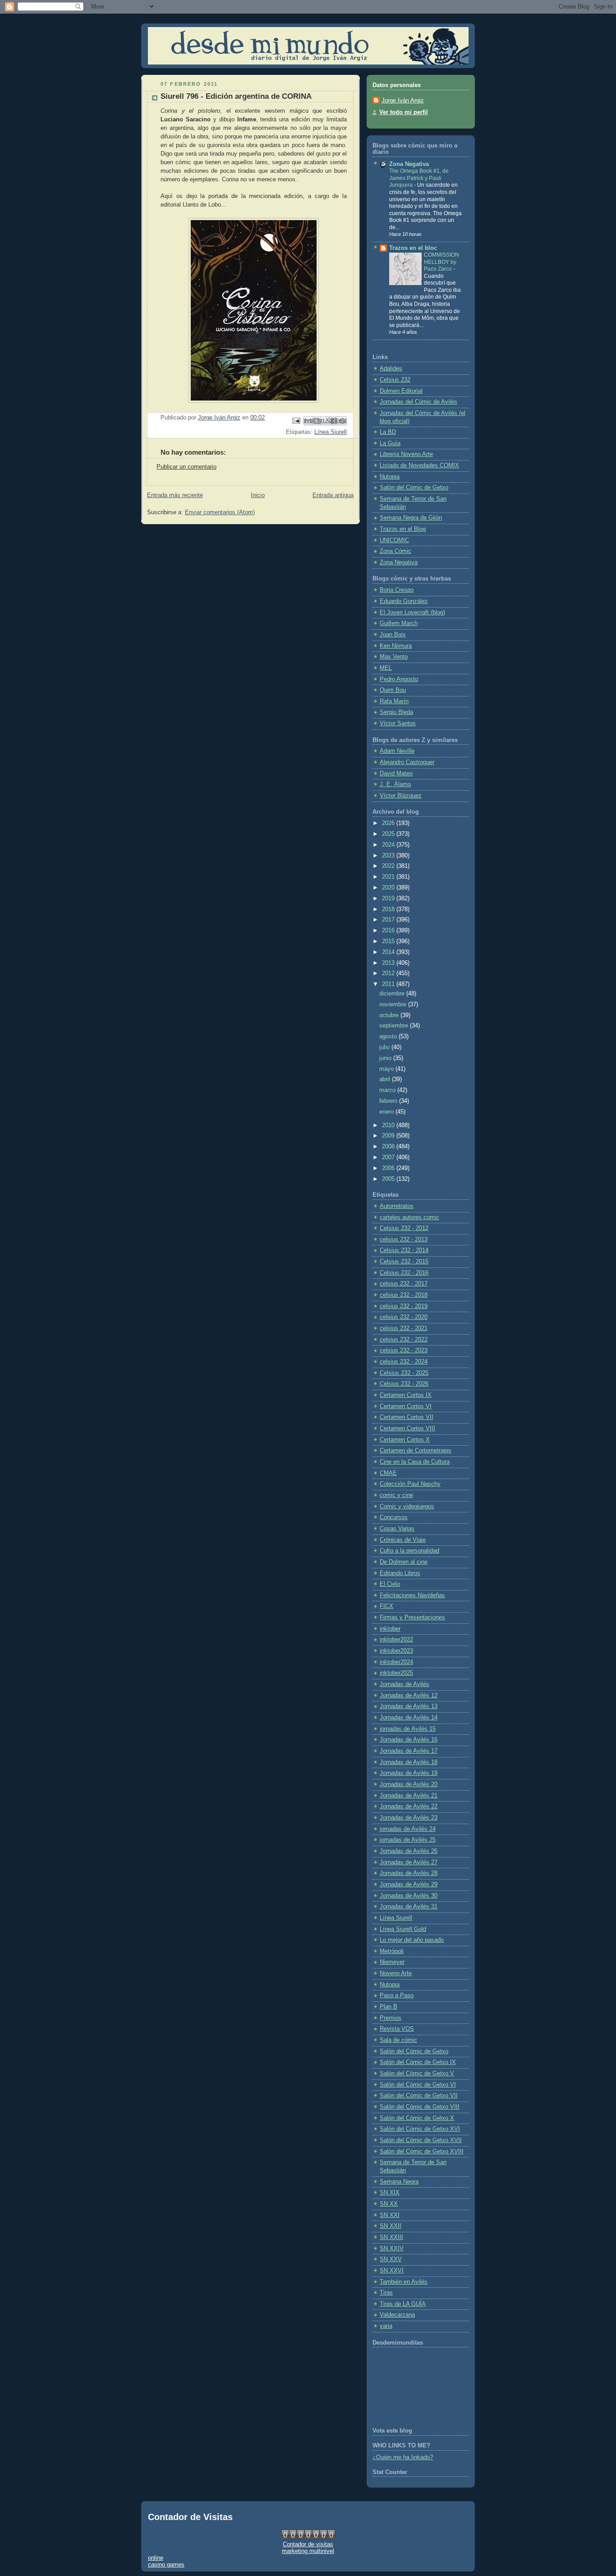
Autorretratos (397, 1206)
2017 (389, 920)
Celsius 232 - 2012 (404, 1228)
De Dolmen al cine (404, 1562)
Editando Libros (400, 1573)
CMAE (388, 1473)
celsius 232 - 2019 (404, 1306)
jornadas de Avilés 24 (408, 1829)
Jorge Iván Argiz (403, 101)
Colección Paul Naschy (410, 1484)
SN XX (389, 2204)
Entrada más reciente (175, 495)
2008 (389, 1147)
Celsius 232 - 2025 (404, 1373)
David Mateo (396, 774)
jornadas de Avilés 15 (408, 1729)
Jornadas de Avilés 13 (409, 1706)
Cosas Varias (397, 1529)
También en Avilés (404, 2282)
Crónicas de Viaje (403, 1540)
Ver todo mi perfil (404, 112)
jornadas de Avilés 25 (408, 1840)
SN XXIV (392, 2249)
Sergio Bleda (396, 712)
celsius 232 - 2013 (404, 1240)
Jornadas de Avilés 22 (409, 1806)
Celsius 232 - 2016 (404, 1273)
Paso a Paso (397, 1995)
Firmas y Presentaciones (412, 1617)
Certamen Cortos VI (406, 1406)
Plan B (388, 2007)
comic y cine (396, 1495)
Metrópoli (392, 1951)
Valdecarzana (397, 2315)
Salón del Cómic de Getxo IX (418, 2062)
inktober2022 (396, 1640)
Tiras (386, 2293)
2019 (389, 899)
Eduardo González (404, 601)
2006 (389, 1168)
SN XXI (390, 2215)
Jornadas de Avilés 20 (409, 1784)
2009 (389, 1136)
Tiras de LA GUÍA (403, 2304)
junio (386, 1058)
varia (386, 2326)
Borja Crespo (397, 590)
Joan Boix (393, 635)
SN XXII (391, 2226)
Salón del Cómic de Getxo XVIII (422, 2152)
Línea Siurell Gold (403, 1929)
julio (385, 1047)
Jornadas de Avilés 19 (409, 1773)
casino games (166, 2564)
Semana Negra (399, 2182)
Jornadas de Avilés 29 (409, 1885)
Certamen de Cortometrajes (416, 1451)
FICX (386, 1606)
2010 (389, 1125)
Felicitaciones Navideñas (412, 1595)
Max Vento (394, 657)
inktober (390, 1629)
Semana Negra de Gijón (411, 518)
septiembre (395, 1026)
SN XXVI (392, 2271)
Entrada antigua (333, 495)
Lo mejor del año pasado (412, 1940)
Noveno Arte (396, 1973)
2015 (389, 941)
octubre (390, 1015)
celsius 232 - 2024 (404, 1362)
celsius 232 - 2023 (404, 1350)
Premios (391, 2018)
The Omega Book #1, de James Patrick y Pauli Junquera (419, 178)
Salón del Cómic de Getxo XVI (420, 2129)
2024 (389, 845)
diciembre (393, 994)
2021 (389, 877)
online (156, 2558)
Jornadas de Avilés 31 (409, 1907)
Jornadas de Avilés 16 (409, 1740)
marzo (388, 1090)
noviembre (394, 1005)
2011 (389, 984)
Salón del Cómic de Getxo (414, 488)
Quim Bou (393, 690)
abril (386, 1079)
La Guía (390, 443)
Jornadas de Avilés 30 (409, 1896)
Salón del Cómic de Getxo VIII (420, 2107)
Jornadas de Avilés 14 (409, 1718)
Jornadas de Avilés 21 (409, 1796)
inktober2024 (396, 1662)
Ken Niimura (396, 646)
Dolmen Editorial (401, 391)
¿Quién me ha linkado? (403, 2457)
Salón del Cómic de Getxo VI (418, 2085)
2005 (389, 1179)
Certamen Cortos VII (407, 1417)
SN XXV (391, 2259)
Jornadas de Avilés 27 (409, 1862)
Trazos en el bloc (413, 248)
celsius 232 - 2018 (404, 1295)
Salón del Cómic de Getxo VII (419, 2096)
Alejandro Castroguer (407, 762)
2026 (389, 823)
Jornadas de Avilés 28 (409, 1873)
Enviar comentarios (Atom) (220, 512)
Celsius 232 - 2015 (404, 1262)
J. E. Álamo (395, 784)
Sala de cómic (398, 2040)
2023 (389, 856)
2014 (389, 952)
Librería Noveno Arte (406, 454)
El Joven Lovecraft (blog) (412, 613)
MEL (386, 668)
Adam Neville (397, 751)
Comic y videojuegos (407, 1507)
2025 (389, 834)
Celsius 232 (395, 380)
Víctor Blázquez (401, 796)
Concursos (394, 1517)
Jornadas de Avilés (405, 1684)
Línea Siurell (331, 432)
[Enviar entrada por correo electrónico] (296, 420)
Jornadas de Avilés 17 (409, 1751)
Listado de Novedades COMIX (419, 465)
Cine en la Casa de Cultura (415, 1462)
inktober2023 (396, 1651)
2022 (389, 866)
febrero (389, 1101)
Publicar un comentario (186, 467)
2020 (389, 888)
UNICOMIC (394, 540)
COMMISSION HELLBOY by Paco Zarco (441, 262)
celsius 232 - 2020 (404, 1317)
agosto (389, 1037)
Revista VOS (397, 2029)
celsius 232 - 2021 (404, 1328)
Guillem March (399, 623)
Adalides (391, 369)
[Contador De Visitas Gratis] (308, 2537)
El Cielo (390, 1584)
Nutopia (390, 477)
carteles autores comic (409, 1217)
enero (387, 1112)
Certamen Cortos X (405, 1440)
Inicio (258, 495)
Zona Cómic (395, 551)
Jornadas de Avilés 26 (409, 1851)
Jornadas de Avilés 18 (409, 1762)
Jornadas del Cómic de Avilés (418, 402)
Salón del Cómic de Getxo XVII (421, 2140)
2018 (389, 909)
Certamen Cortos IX (406, 1395)
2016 (389, 931)
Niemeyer (392, 1962)
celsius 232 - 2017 (404, 1284)
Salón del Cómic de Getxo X (417, 2118)
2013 (389, 963)
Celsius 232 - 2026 (404, 1384)
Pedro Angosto (399, 679)
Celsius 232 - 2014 (404, 1250)
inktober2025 (396, 1673)
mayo (387, 1069)
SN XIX (390, 2193)
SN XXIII (391, 2237)
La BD (388, 432)
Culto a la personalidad (409, 1551)
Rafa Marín (394, 701)
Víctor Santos (398, 723)
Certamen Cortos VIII (407, 1429)
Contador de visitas (308, 2544)
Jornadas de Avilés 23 (409, 1818)
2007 (389, 1157)
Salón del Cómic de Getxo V (417, 2074)
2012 (389, 973)
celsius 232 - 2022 (404, 1340)
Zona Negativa (409, 164)
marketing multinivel (308, 2551)
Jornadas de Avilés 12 (409, 1696)
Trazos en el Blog (403, 529)
